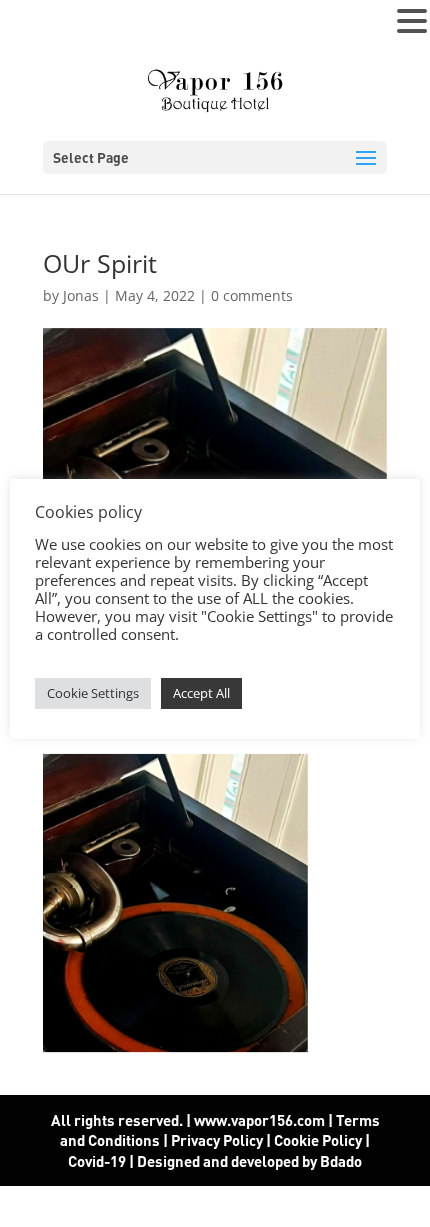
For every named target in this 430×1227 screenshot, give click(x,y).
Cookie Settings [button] (93, 693)
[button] (412, 22)
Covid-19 (98, 1161)
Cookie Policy (318, 1140)
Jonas (81, 295)
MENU (45, 25)
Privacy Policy (217, 1140)
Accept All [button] (201, 693)
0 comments (252, 295)
